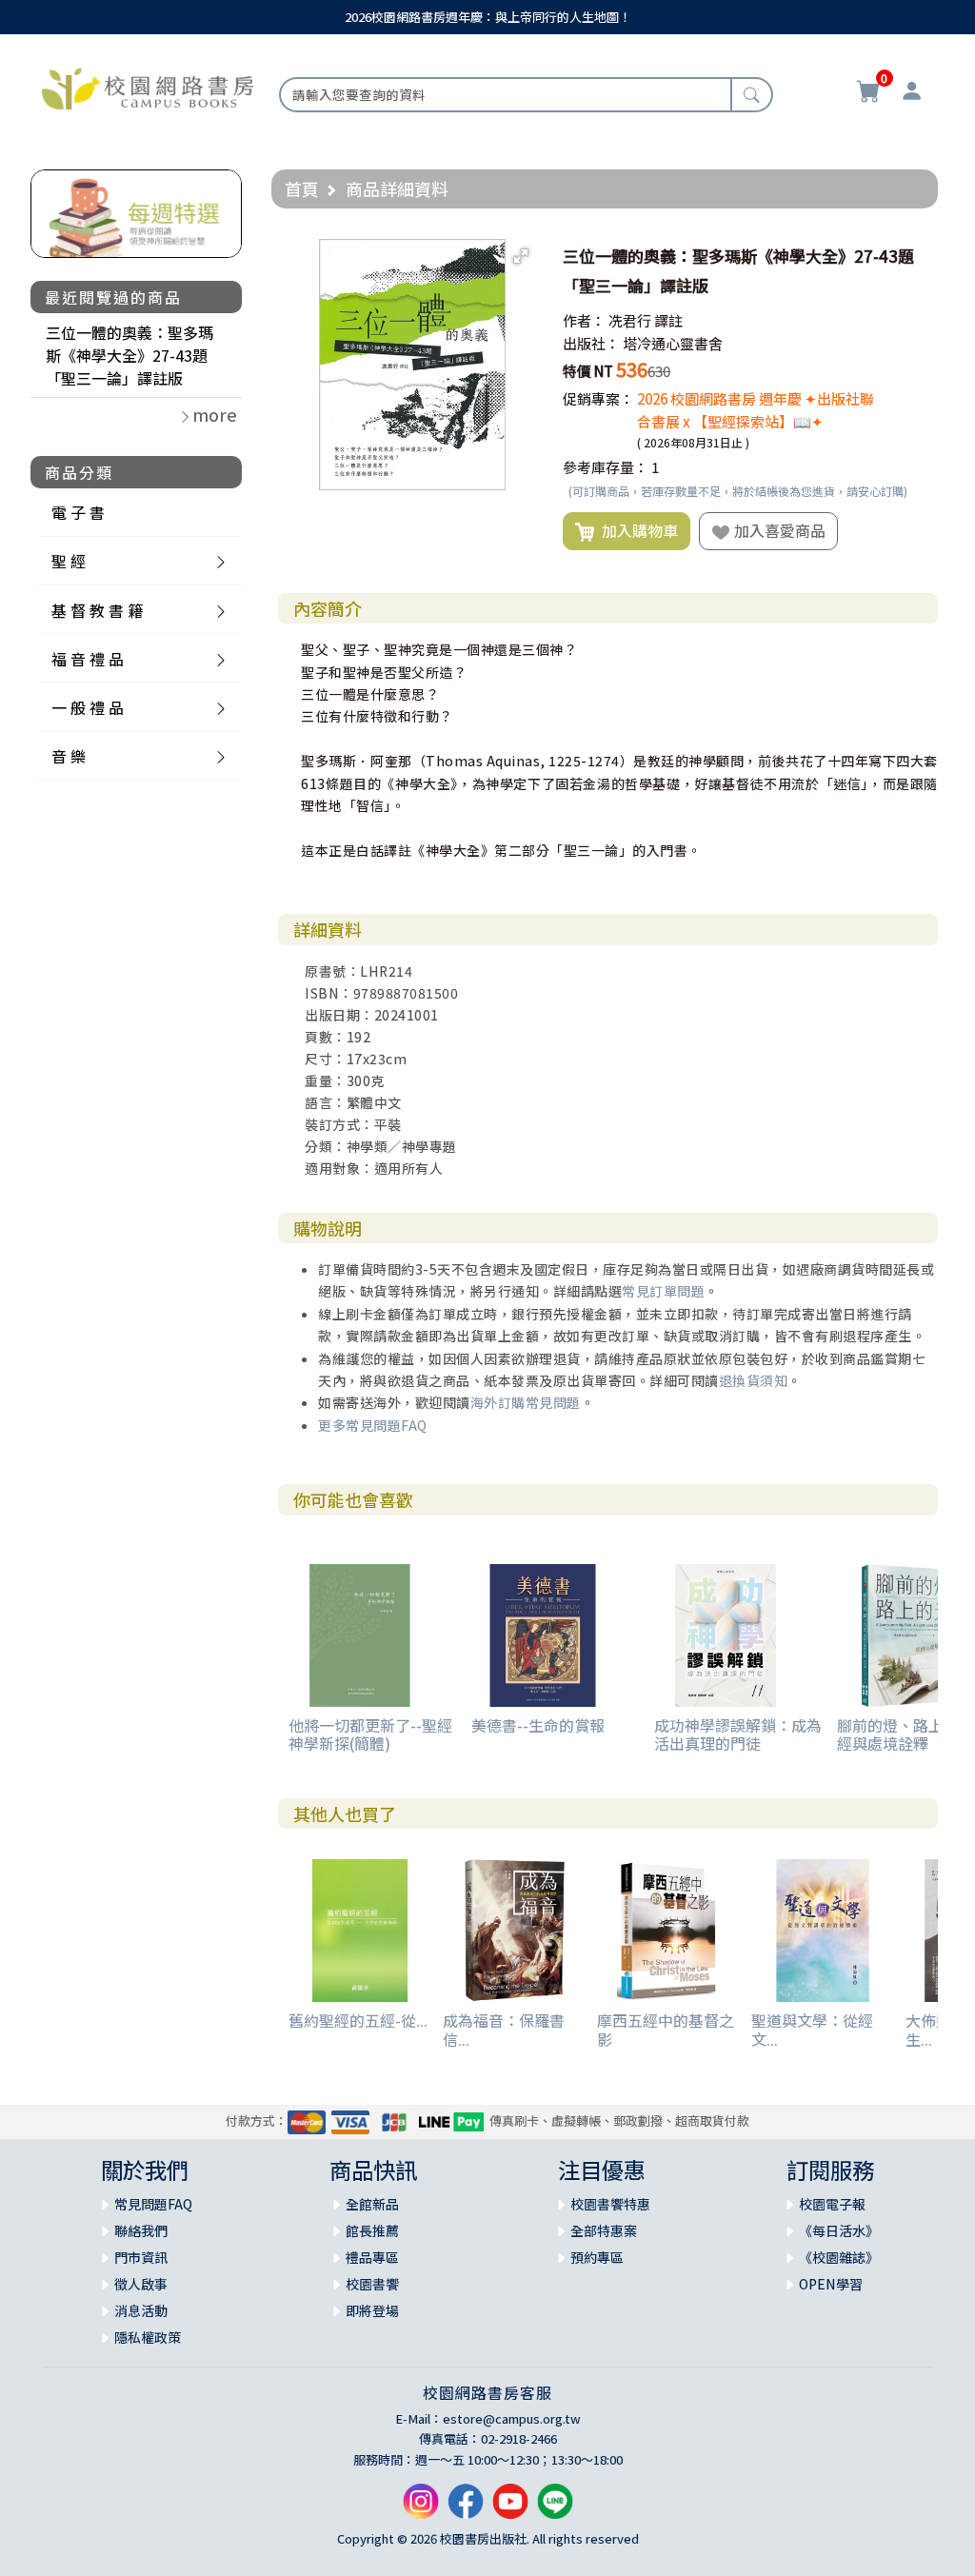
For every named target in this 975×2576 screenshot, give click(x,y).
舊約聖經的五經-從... (358, 2020)
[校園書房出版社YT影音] (510, 2509)
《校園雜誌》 (839, 2257)
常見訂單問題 (663, 1291)
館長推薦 (372, 2230)
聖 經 (69, 561)
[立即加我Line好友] (555, 2509)
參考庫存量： (606, 467)
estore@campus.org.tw (512, 2418)
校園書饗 (372, 2284)
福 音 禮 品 (88, 659)
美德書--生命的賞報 (538, 1725)
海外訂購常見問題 (526, 1402)
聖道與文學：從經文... (812, 2029)
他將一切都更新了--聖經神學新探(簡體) (370, 1734)
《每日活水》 (839, 2230)
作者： (584, 320)
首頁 (302, 188)
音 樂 (69, 756)
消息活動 (141, 2310)
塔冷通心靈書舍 (673, 343)
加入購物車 (636, 530)
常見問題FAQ (153, 2204)
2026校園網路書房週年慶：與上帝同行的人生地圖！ (488, 17)
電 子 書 (78, 512)
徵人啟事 (141, 2284)
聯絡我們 (141, 2230)
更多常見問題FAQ (373, 1425)
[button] (521, 256)
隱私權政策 (148, 2337)
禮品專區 (372, 2257)
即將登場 (372, 2310)
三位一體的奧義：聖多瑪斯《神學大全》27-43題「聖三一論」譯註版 (129, 355)
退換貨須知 (754, 1380)
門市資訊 (141, 2257)
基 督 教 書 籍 (97, 610)
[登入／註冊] (912, 93)
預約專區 (597, 2257)
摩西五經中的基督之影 (666, 2029)
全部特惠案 (604, 2230)
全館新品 (372, 2204)
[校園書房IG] (421, 2509)
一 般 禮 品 (88, 707)
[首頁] (148, 87)
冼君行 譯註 (646, 320)
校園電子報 (832, 2204)
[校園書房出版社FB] (466, 2509)
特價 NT (588, 371)
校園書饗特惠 (610, 2204)
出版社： (591, 343)
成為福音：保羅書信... (504, 2029)
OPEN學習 (831, 2284)
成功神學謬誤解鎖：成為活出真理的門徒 (738, 1734)
